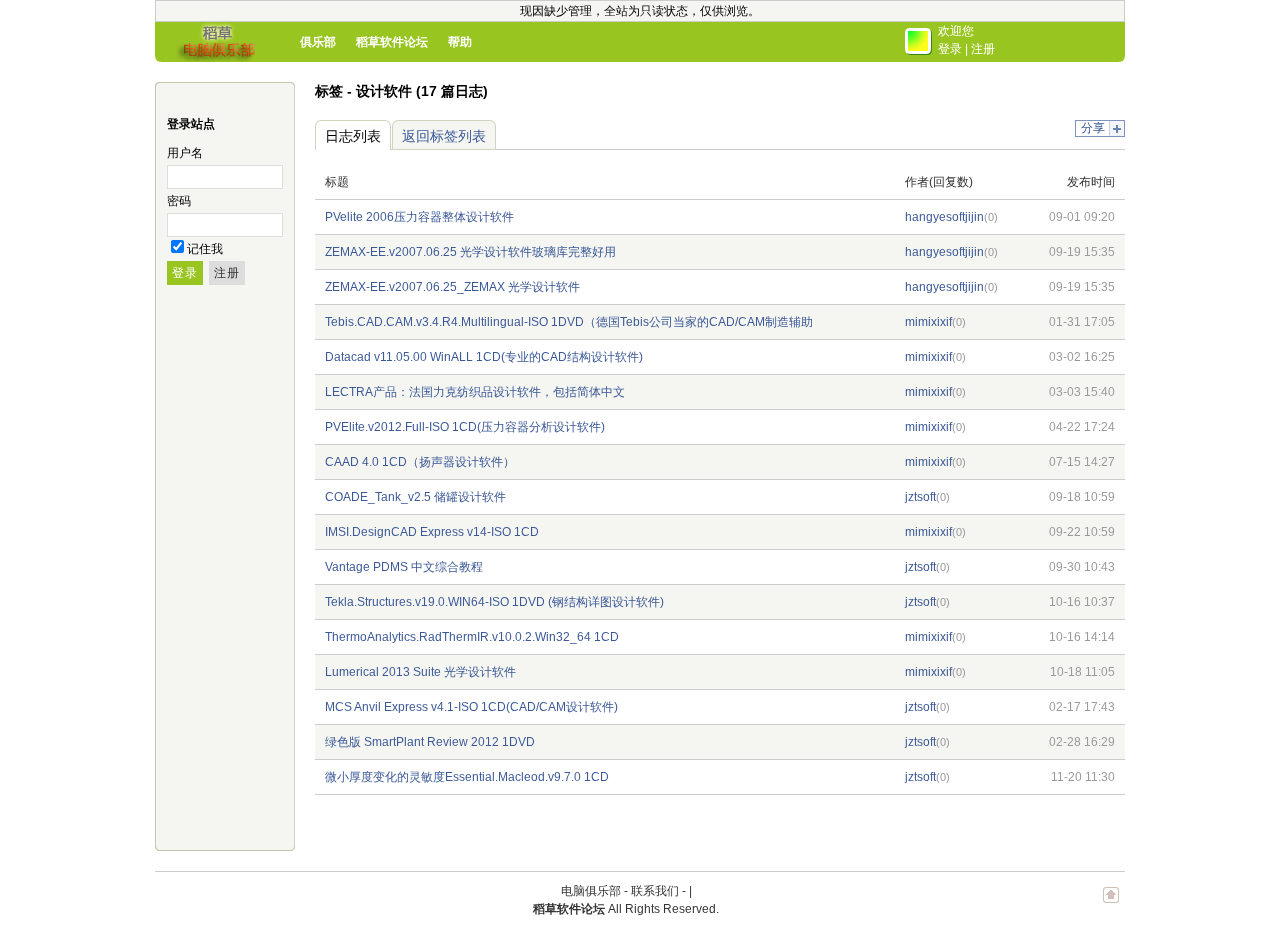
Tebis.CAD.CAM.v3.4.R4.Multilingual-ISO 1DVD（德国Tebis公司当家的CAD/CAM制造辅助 (569, 322)
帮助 (460, 42)
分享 (1093, 128)
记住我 (205, 249)
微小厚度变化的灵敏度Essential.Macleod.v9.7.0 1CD (467, 777)
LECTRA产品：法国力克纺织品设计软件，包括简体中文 (475, 392)
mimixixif (928, 322)
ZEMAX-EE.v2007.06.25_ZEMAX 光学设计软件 (452, 287)
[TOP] (1111, 905)
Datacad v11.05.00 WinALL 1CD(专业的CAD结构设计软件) (484, 357)
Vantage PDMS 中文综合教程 (404, 567)
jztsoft (920, 497)
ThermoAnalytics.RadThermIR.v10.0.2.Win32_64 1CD (472, 637)
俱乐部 (318, 42)
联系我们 (655, 891)
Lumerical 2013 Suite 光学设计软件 (420, 672)
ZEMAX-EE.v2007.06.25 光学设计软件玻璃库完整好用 (470, 252)
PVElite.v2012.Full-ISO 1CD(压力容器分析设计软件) (465, 427)
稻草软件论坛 (392, 42)
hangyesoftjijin (944, 217)
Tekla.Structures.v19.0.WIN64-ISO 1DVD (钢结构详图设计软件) (494, 602)
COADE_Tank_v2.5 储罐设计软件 (415, 497)
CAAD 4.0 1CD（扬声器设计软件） (420, 462)
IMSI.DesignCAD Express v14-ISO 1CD (432, 532)
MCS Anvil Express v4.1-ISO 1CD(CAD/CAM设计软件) (471, 707)
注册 (983, 49)
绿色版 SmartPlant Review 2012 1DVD (430, 742)
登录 (950, 49)
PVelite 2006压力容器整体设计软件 (419, 217)
